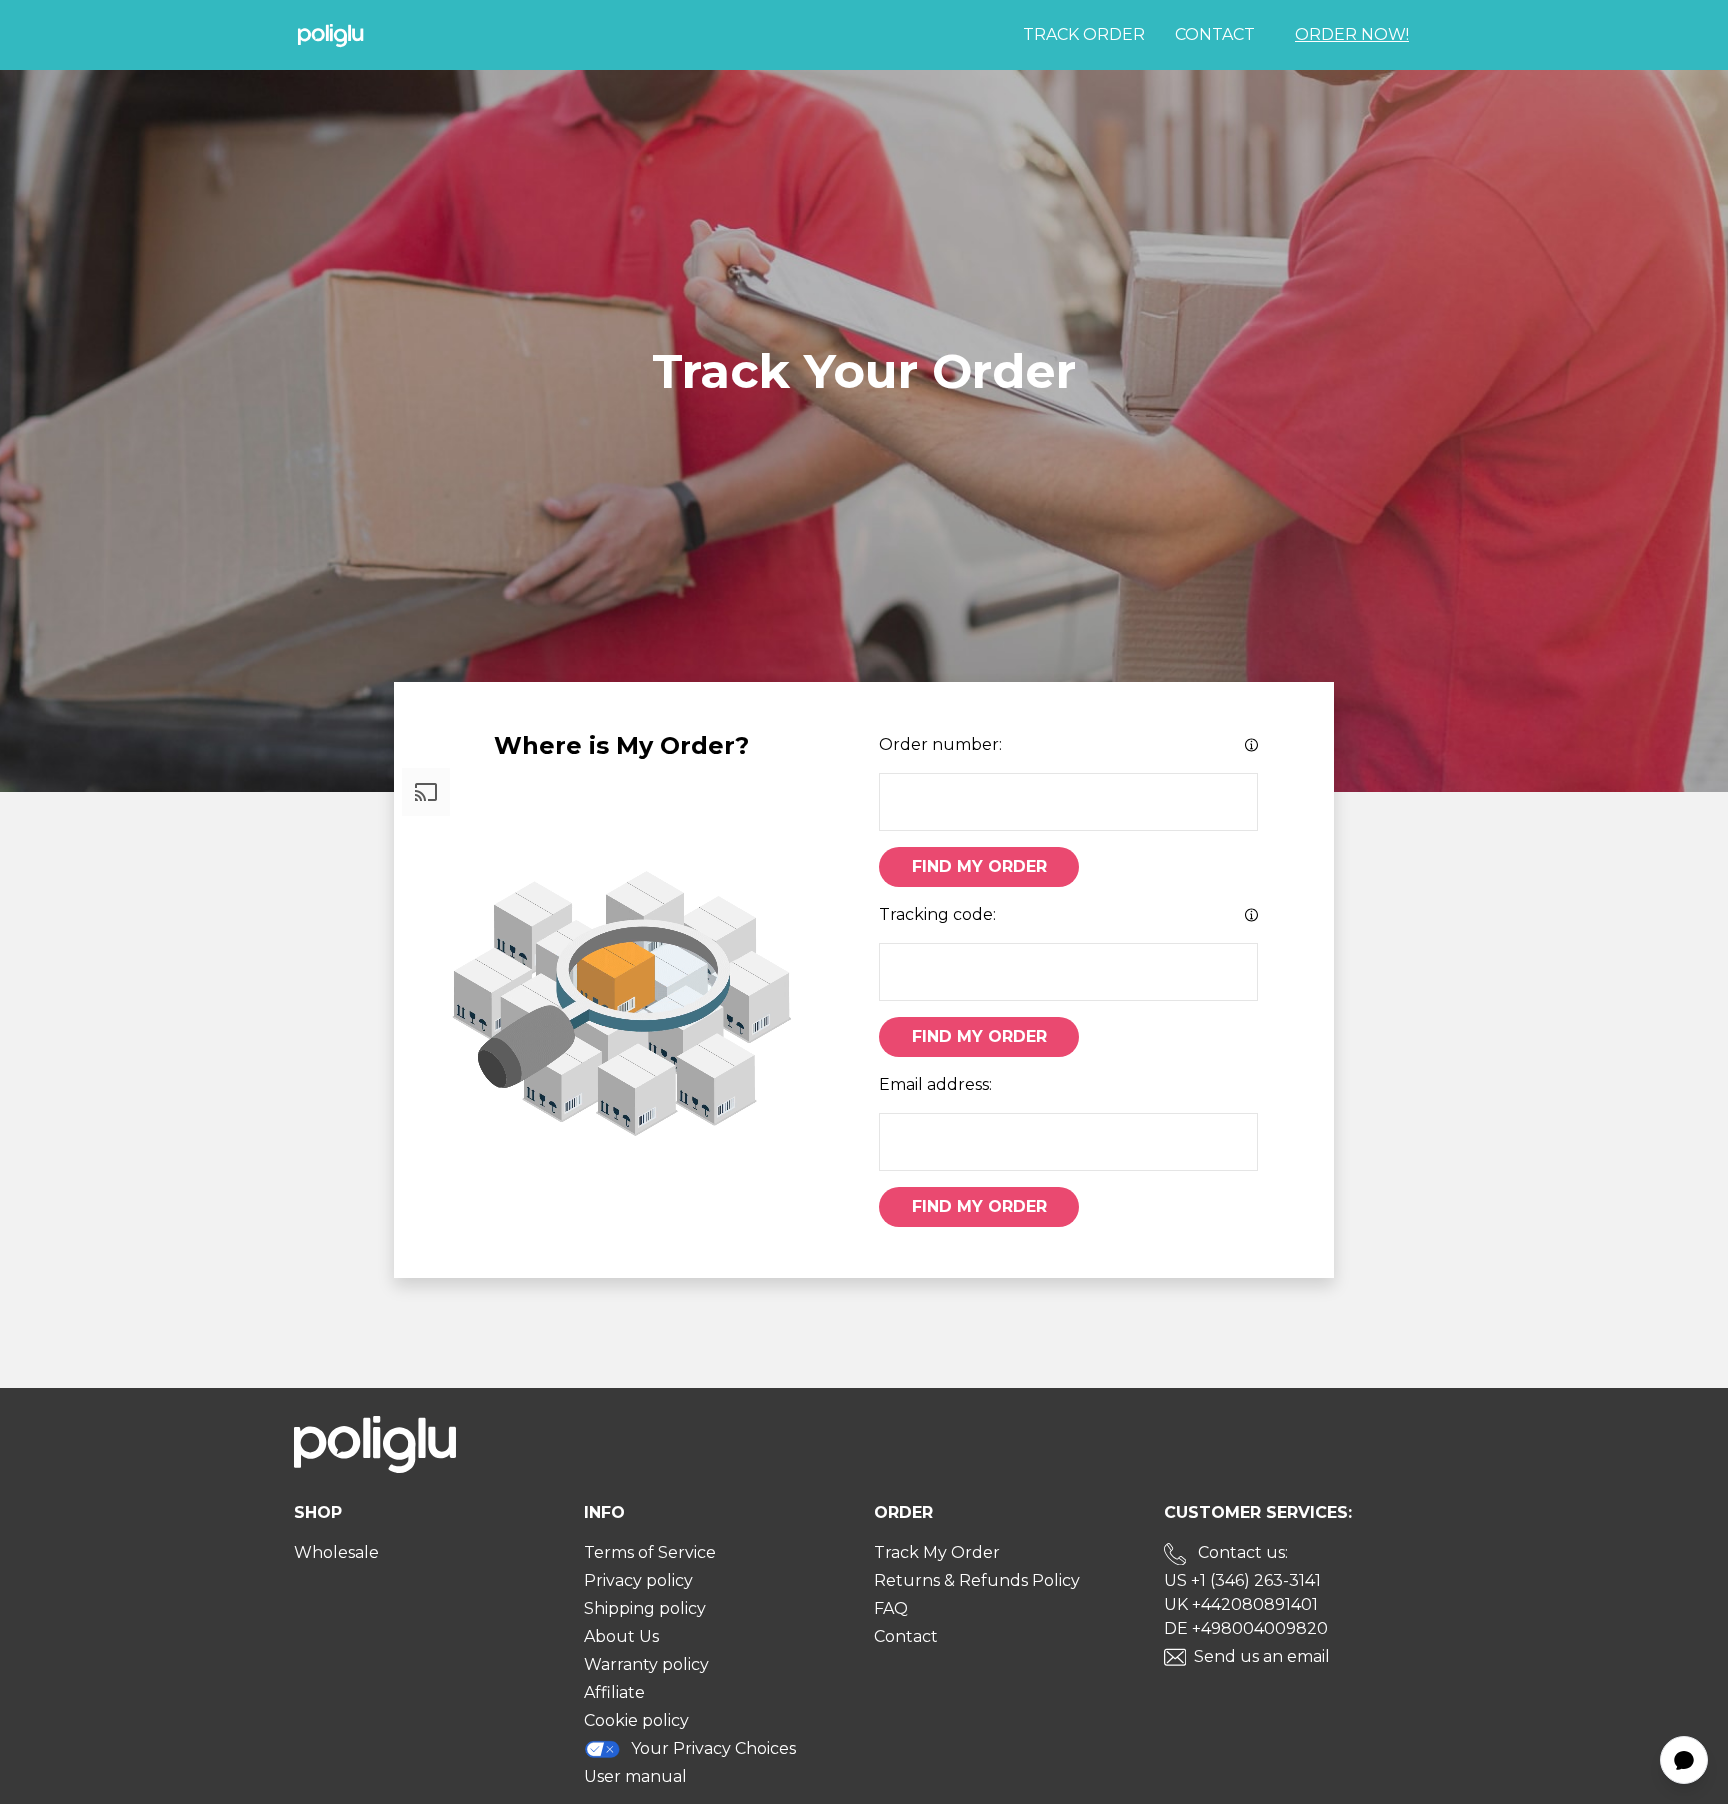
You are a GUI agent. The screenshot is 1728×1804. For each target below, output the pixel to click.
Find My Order (979, 866)
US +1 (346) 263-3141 (1242, 1580)
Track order (1084, 34)
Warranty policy (646, 1664)
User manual (635, 1776)
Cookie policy (636, 1720)
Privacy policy (638, 1580)
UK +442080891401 (1241, 1604)
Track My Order (937, 1552)
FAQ (891, 1608)
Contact (1215, 34)
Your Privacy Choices (713, 1748)
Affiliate (614, 1692)
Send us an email (1262, 1656)
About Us (621, 1636)
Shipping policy (645, 1608)
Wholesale (336, 1552)
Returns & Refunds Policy (977, 1580)
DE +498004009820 (1246, 1628)
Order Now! (1352, 34)
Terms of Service (650, 1552)
